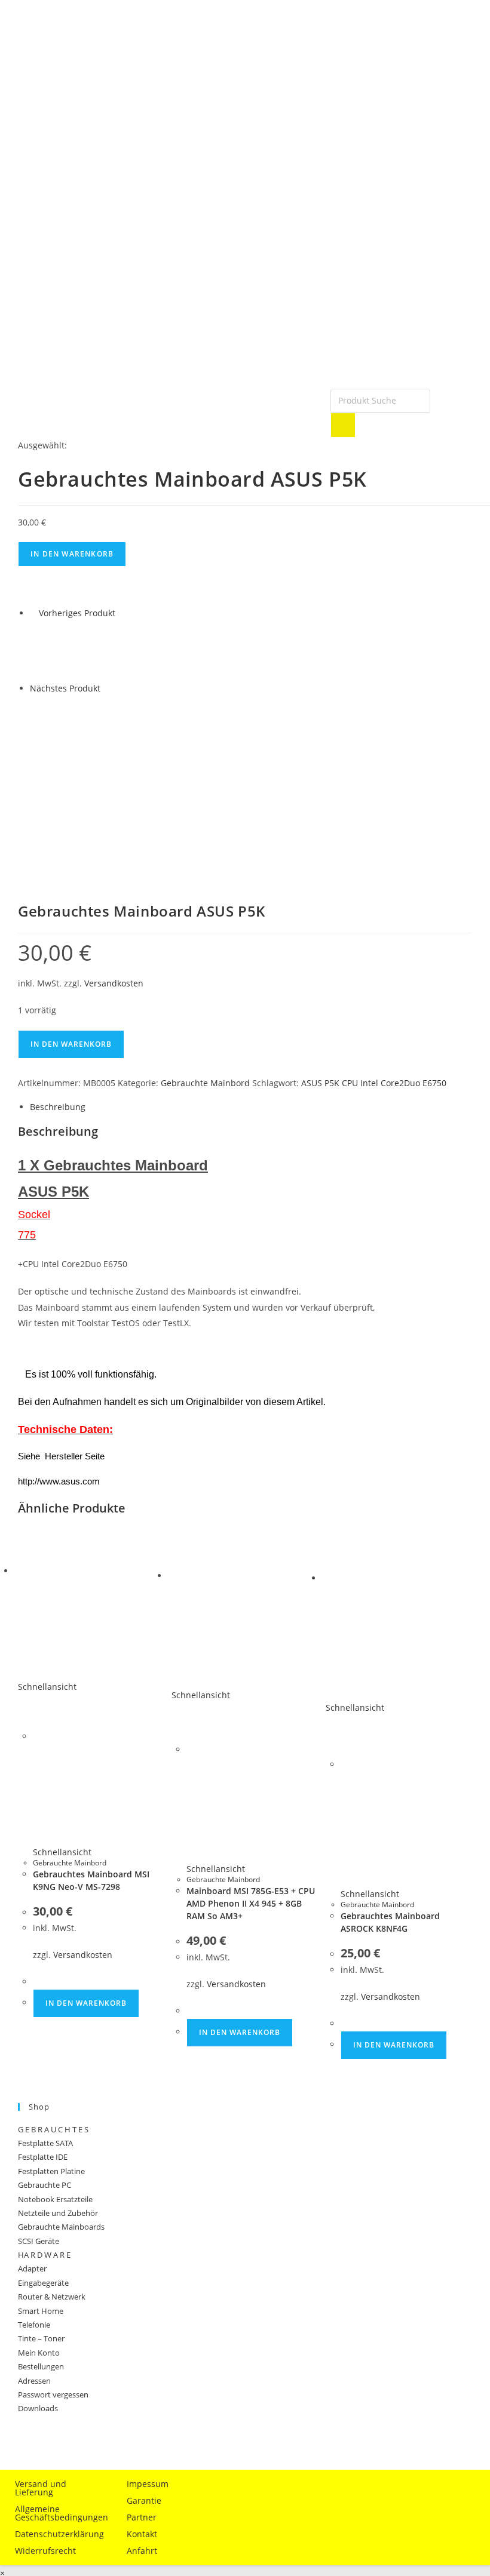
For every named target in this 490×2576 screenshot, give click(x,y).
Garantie (144, 2500)
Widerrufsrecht (45, 2551)
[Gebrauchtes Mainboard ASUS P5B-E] (60, 649)
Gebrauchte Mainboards (61, 2227)
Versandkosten (114, 983)
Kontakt (142, 2534)
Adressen (34, 2381)
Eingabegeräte (43, 2283)
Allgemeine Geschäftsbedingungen (60, 2513)
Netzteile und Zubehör (58, 2213)
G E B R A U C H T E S (53, 2129)
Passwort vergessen (53, 2394)
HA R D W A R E (44, 2255)
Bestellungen (41, 2366)
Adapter (32, 2268)
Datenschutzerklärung (59, 2534)
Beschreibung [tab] (58, 1107)
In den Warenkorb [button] (86, 2003)
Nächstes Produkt (65, 688)
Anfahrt (142, 2551)
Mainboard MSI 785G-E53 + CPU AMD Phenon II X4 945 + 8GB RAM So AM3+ (251, 1903)
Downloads (38, 2408)
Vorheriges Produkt (77, 613)
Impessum (148, 2484)
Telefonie (34, 2325)
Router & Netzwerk (52, 2297)
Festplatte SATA (45, 2143)
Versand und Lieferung (41, 2488)
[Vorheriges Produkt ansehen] (33, 613)
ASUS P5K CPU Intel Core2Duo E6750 (374, 1083)
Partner (142, 2517)
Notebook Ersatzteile (55, 2199)
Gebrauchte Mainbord (205, 1083)
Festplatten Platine (51, 2171)
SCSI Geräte (39, 2241)
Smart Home (41, 2311)
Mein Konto (39, 2353)
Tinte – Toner (41, 2338)
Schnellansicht (47, 1687)
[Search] (343, 425)
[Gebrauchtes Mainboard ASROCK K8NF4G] (60, 724)
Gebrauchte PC (45, 2185)
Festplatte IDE (43, 2157)
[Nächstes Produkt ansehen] (106, 688)
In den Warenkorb (72, 554)
